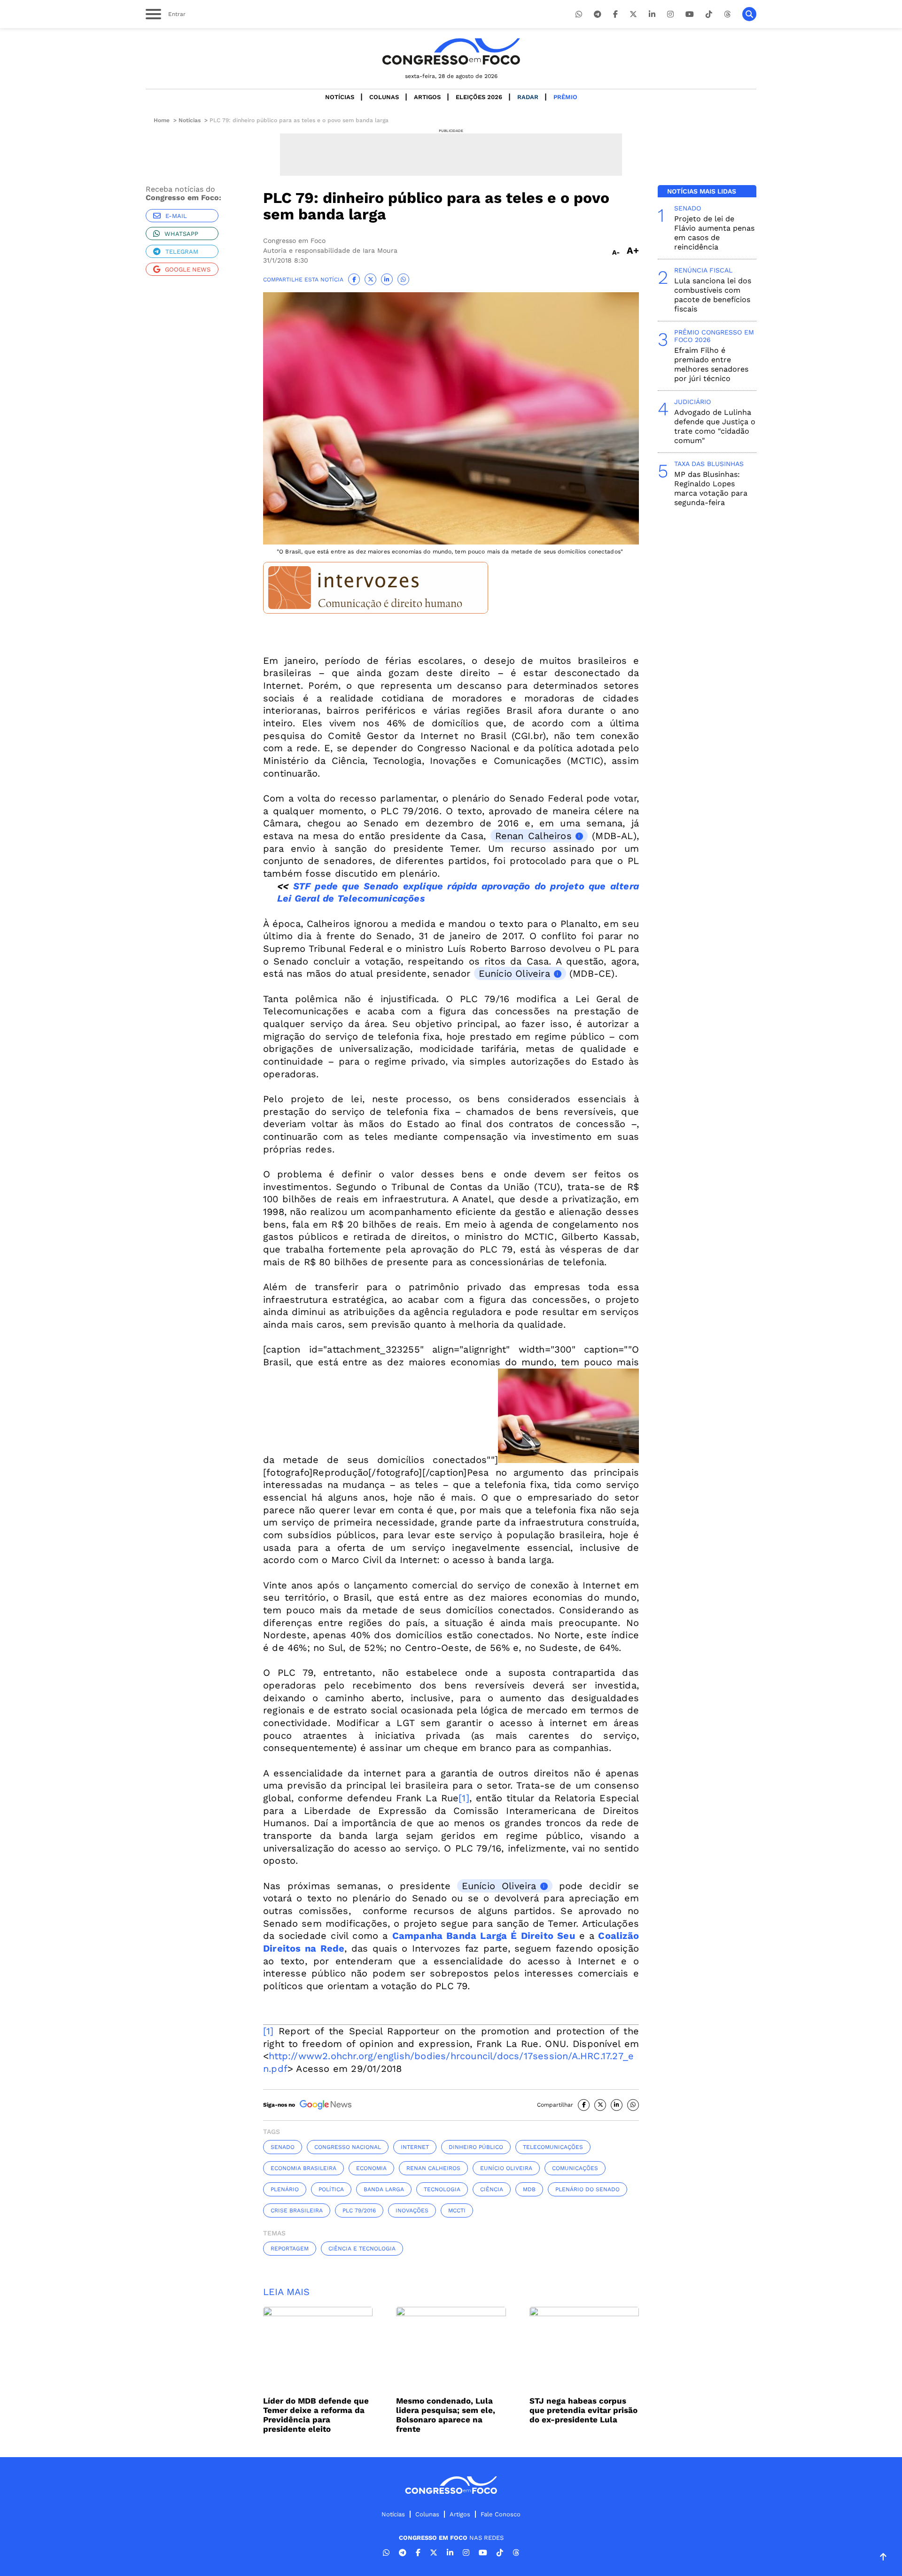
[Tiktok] (709, 14)
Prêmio (565, 97)
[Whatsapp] (579, 14)
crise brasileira (297, 2210)
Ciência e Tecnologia (362, 2249)
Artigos (427, 97)
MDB (529, 2189)
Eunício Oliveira (514, 973)
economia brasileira (303, 2168)
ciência (492, 2189)
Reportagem (290, 2249)
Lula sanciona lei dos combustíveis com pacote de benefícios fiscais (713, 295)
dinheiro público (476, 2147)
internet (415, 2147)
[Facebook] (615, 14)
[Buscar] (749, 14)
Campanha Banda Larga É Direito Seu (484, 1936)
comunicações (575, 2168)
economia (371, 2168)
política (331, 2189)
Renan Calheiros (533, 836)
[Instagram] (670, 14)
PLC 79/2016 (359, 2210)
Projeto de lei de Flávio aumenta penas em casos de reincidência (714, 233)
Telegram (182, 252)
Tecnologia (442, 2189)
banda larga (384, 2189)
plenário (285, 2189)
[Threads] (727, 14)
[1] (464, 1798)
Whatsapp (181, 234)
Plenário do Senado (587, 2189)
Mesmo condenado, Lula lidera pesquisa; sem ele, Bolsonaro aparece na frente (446, 2415)
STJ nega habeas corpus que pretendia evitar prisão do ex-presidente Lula (583, 2410)
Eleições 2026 (479, 97)
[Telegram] (598, 14)
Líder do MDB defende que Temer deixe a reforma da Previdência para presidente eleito (316, 2415)
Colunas (384, 97)
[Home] (451, 51)
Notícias (340, 97)
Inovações (412, 2210)
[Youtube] (690, 14)
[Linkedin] (652, 14)
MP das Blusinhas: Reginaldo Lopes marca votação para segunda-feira (711, 488)
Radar (528, 97)
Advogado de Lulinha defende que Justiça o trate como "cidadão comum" (715, 426)
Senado (283, 2147)
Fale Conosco (501, 2514)
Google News (188, 269)
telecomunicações (553, 2147)
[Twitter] (633, 14)
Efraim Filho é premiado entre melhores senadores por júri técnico (711, 364)
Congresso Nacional (348, 2147)
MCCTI (457, 2210)
